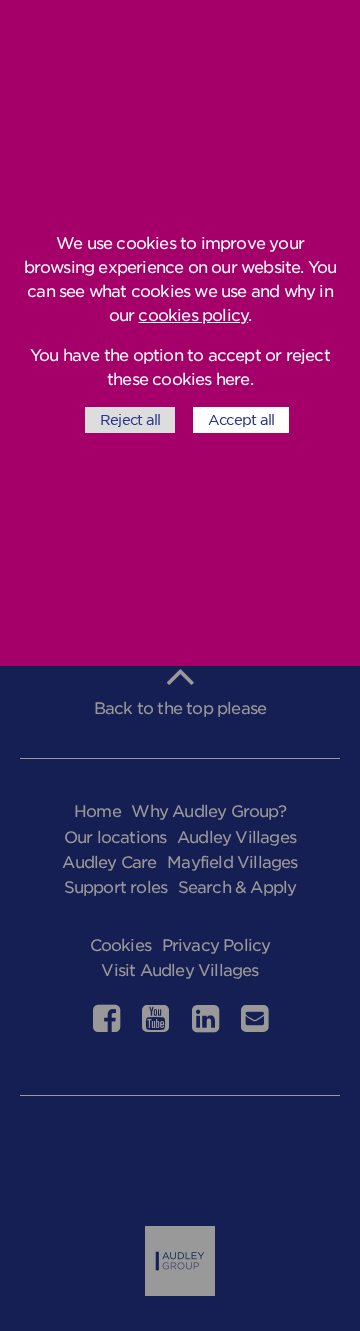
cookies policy (193, 315)
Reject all (130, 420)
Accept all (241, 420)
